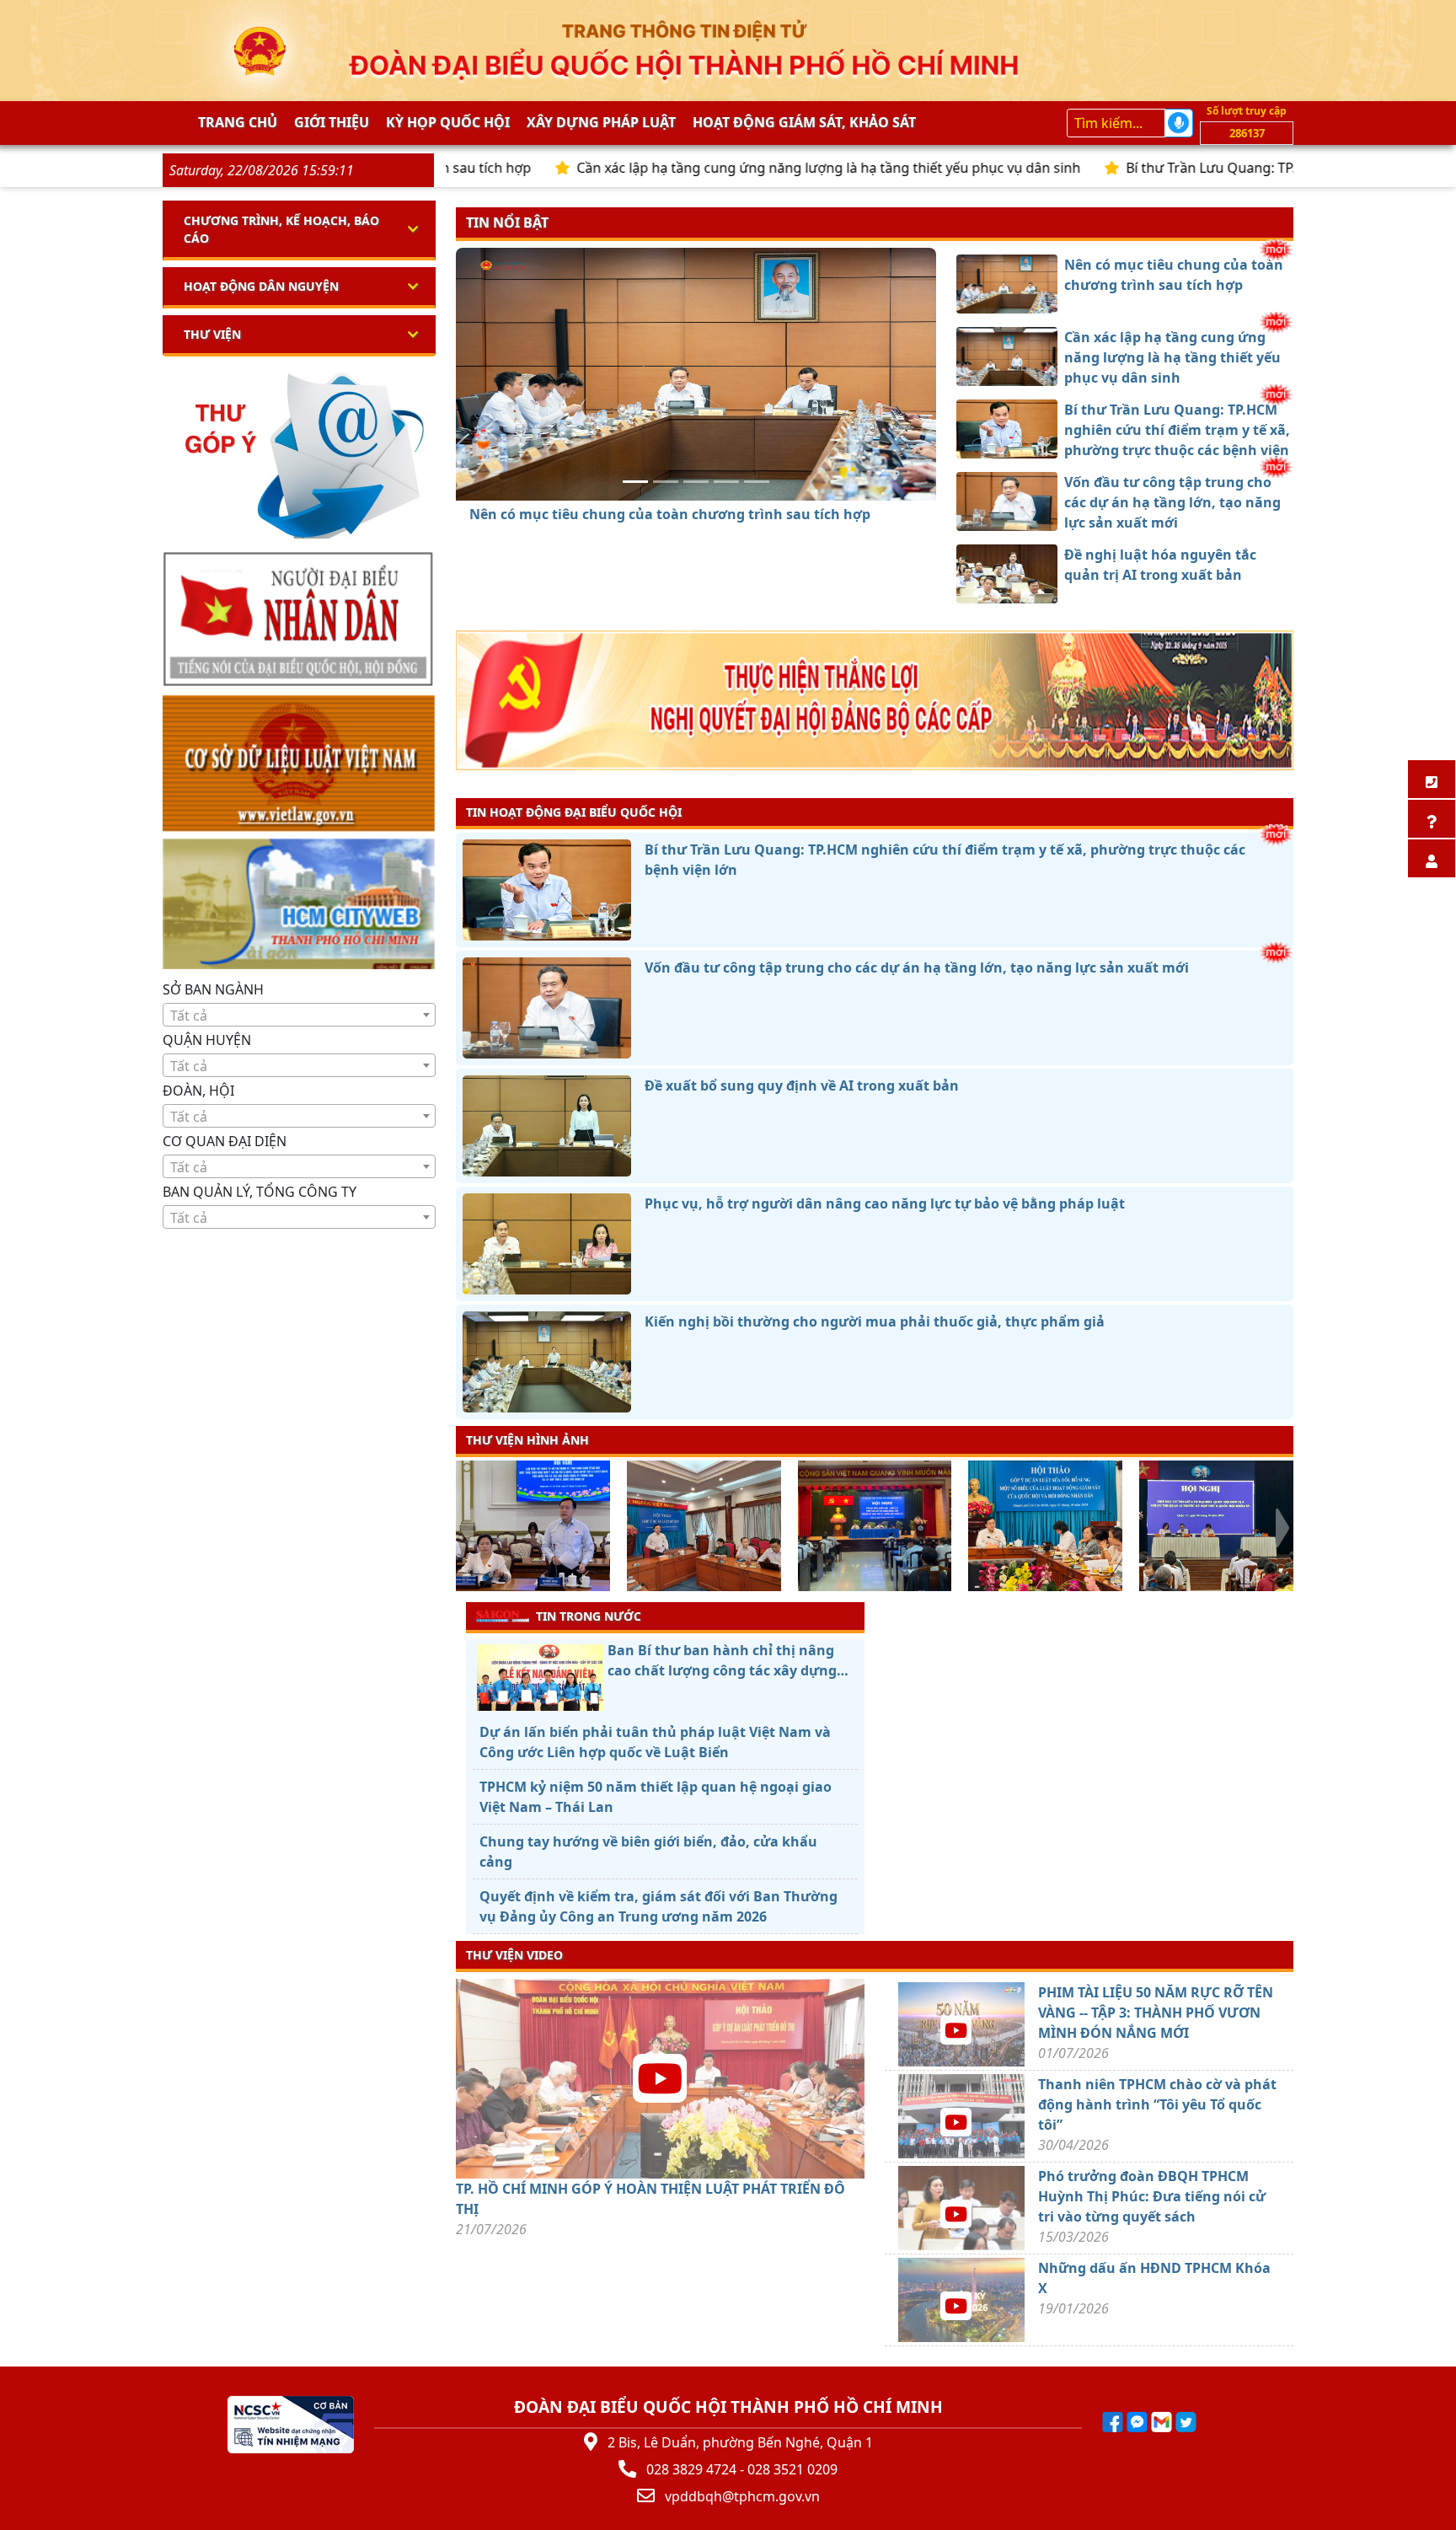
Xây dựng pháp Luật (601, 122)
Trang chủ (238, 122)
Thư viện (212, 334)
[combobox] (299, 1015)
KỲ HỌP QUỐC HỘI (448, 122)
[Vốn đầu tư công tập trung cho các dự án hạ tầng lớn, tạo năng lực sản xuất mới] (726, 482)
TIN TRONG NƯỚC (589, 1616)
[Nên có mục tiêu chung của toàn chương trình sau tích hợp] (635, 482)
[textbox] (299, 1016)
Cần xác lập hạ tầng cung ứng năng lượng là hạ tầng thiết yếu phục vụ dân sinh (709, 168)
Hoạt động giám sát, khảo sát (804, 122)
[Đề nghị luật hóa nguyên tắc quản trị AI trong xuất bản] (757, 482)
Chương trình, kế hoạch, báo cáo (281, 229)
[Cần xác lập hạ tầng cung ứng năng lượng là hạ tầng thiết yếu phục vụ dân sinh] (666, 482)
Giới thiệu (332, 122)
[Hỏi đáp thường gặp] (1432, 819)
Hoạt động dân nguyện (261, 286)
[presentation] (466, 1528)
